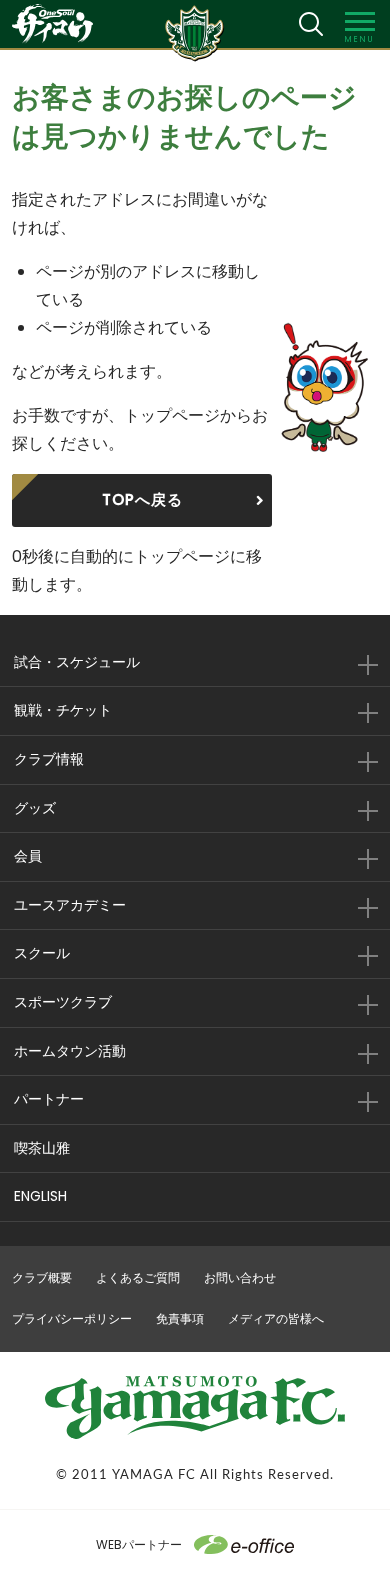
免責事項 (180, 1318)
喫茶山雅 (42, 1148)
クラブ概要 (42, 1277)
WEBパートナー (139, 1544)
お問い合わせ (240, 1277)
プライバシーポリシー (72, 1318)
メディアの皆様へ (276, 1318)
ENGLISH (40, 1196)
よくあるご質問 (138, 1277)
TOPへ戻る (142, 499)
